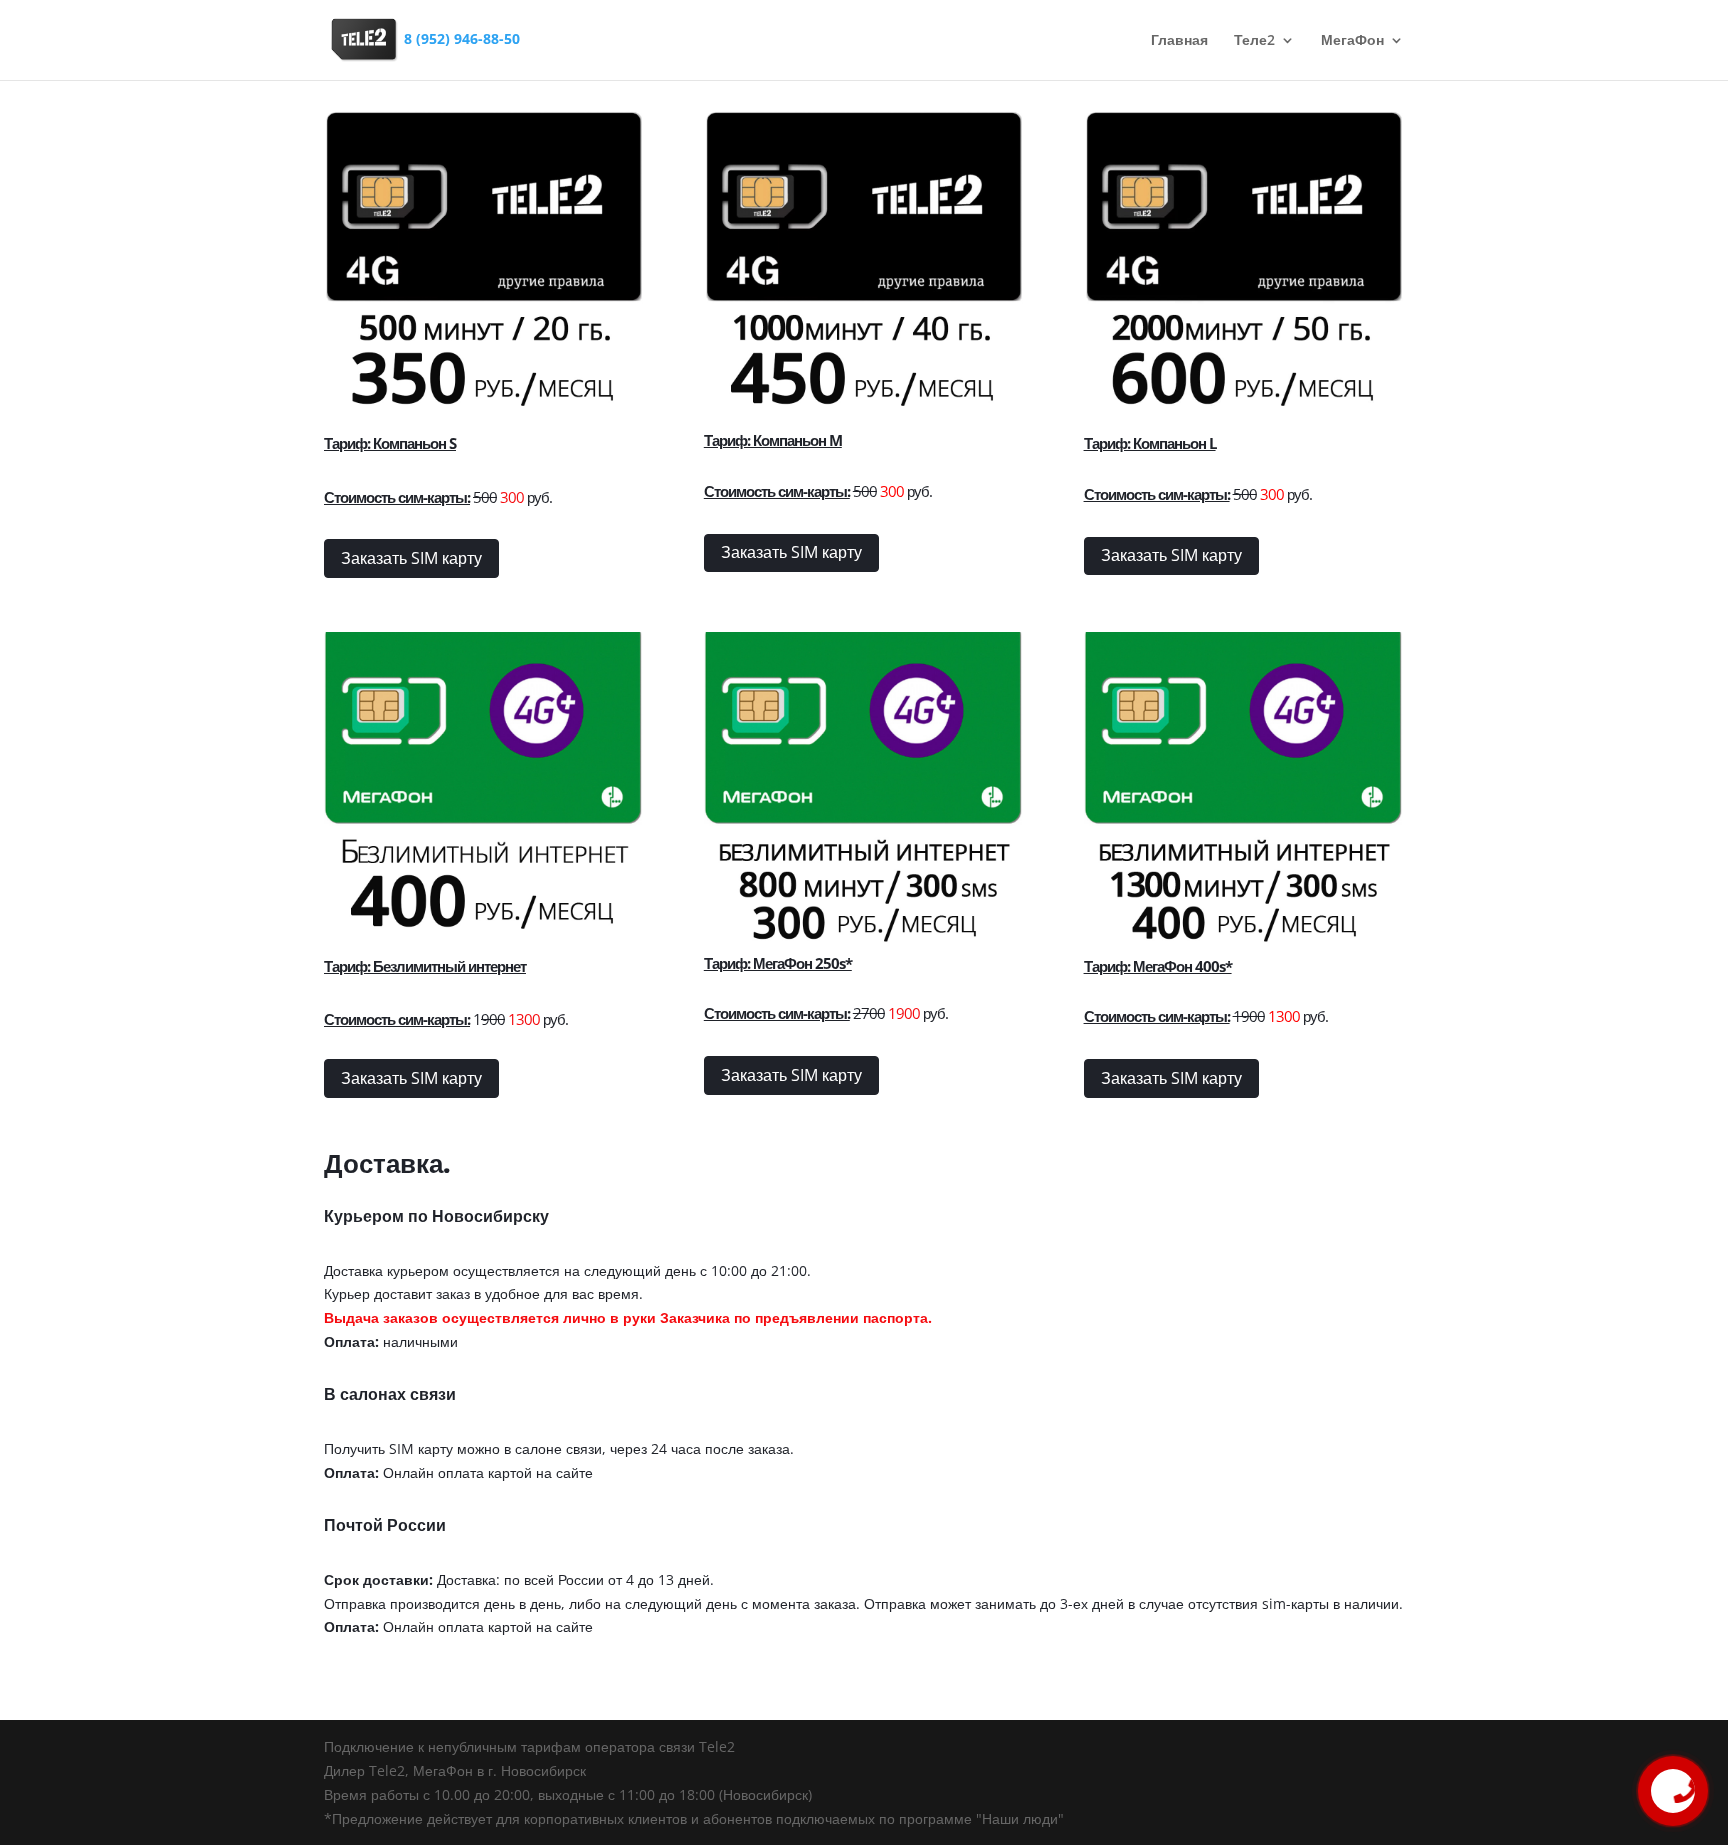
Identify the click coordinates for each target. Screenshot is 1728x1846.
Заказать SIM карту (411, 558)
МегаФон (1352, 41)
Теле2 (1254, 41)
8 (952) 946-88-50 (462, 38)
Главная (1179, 41)
